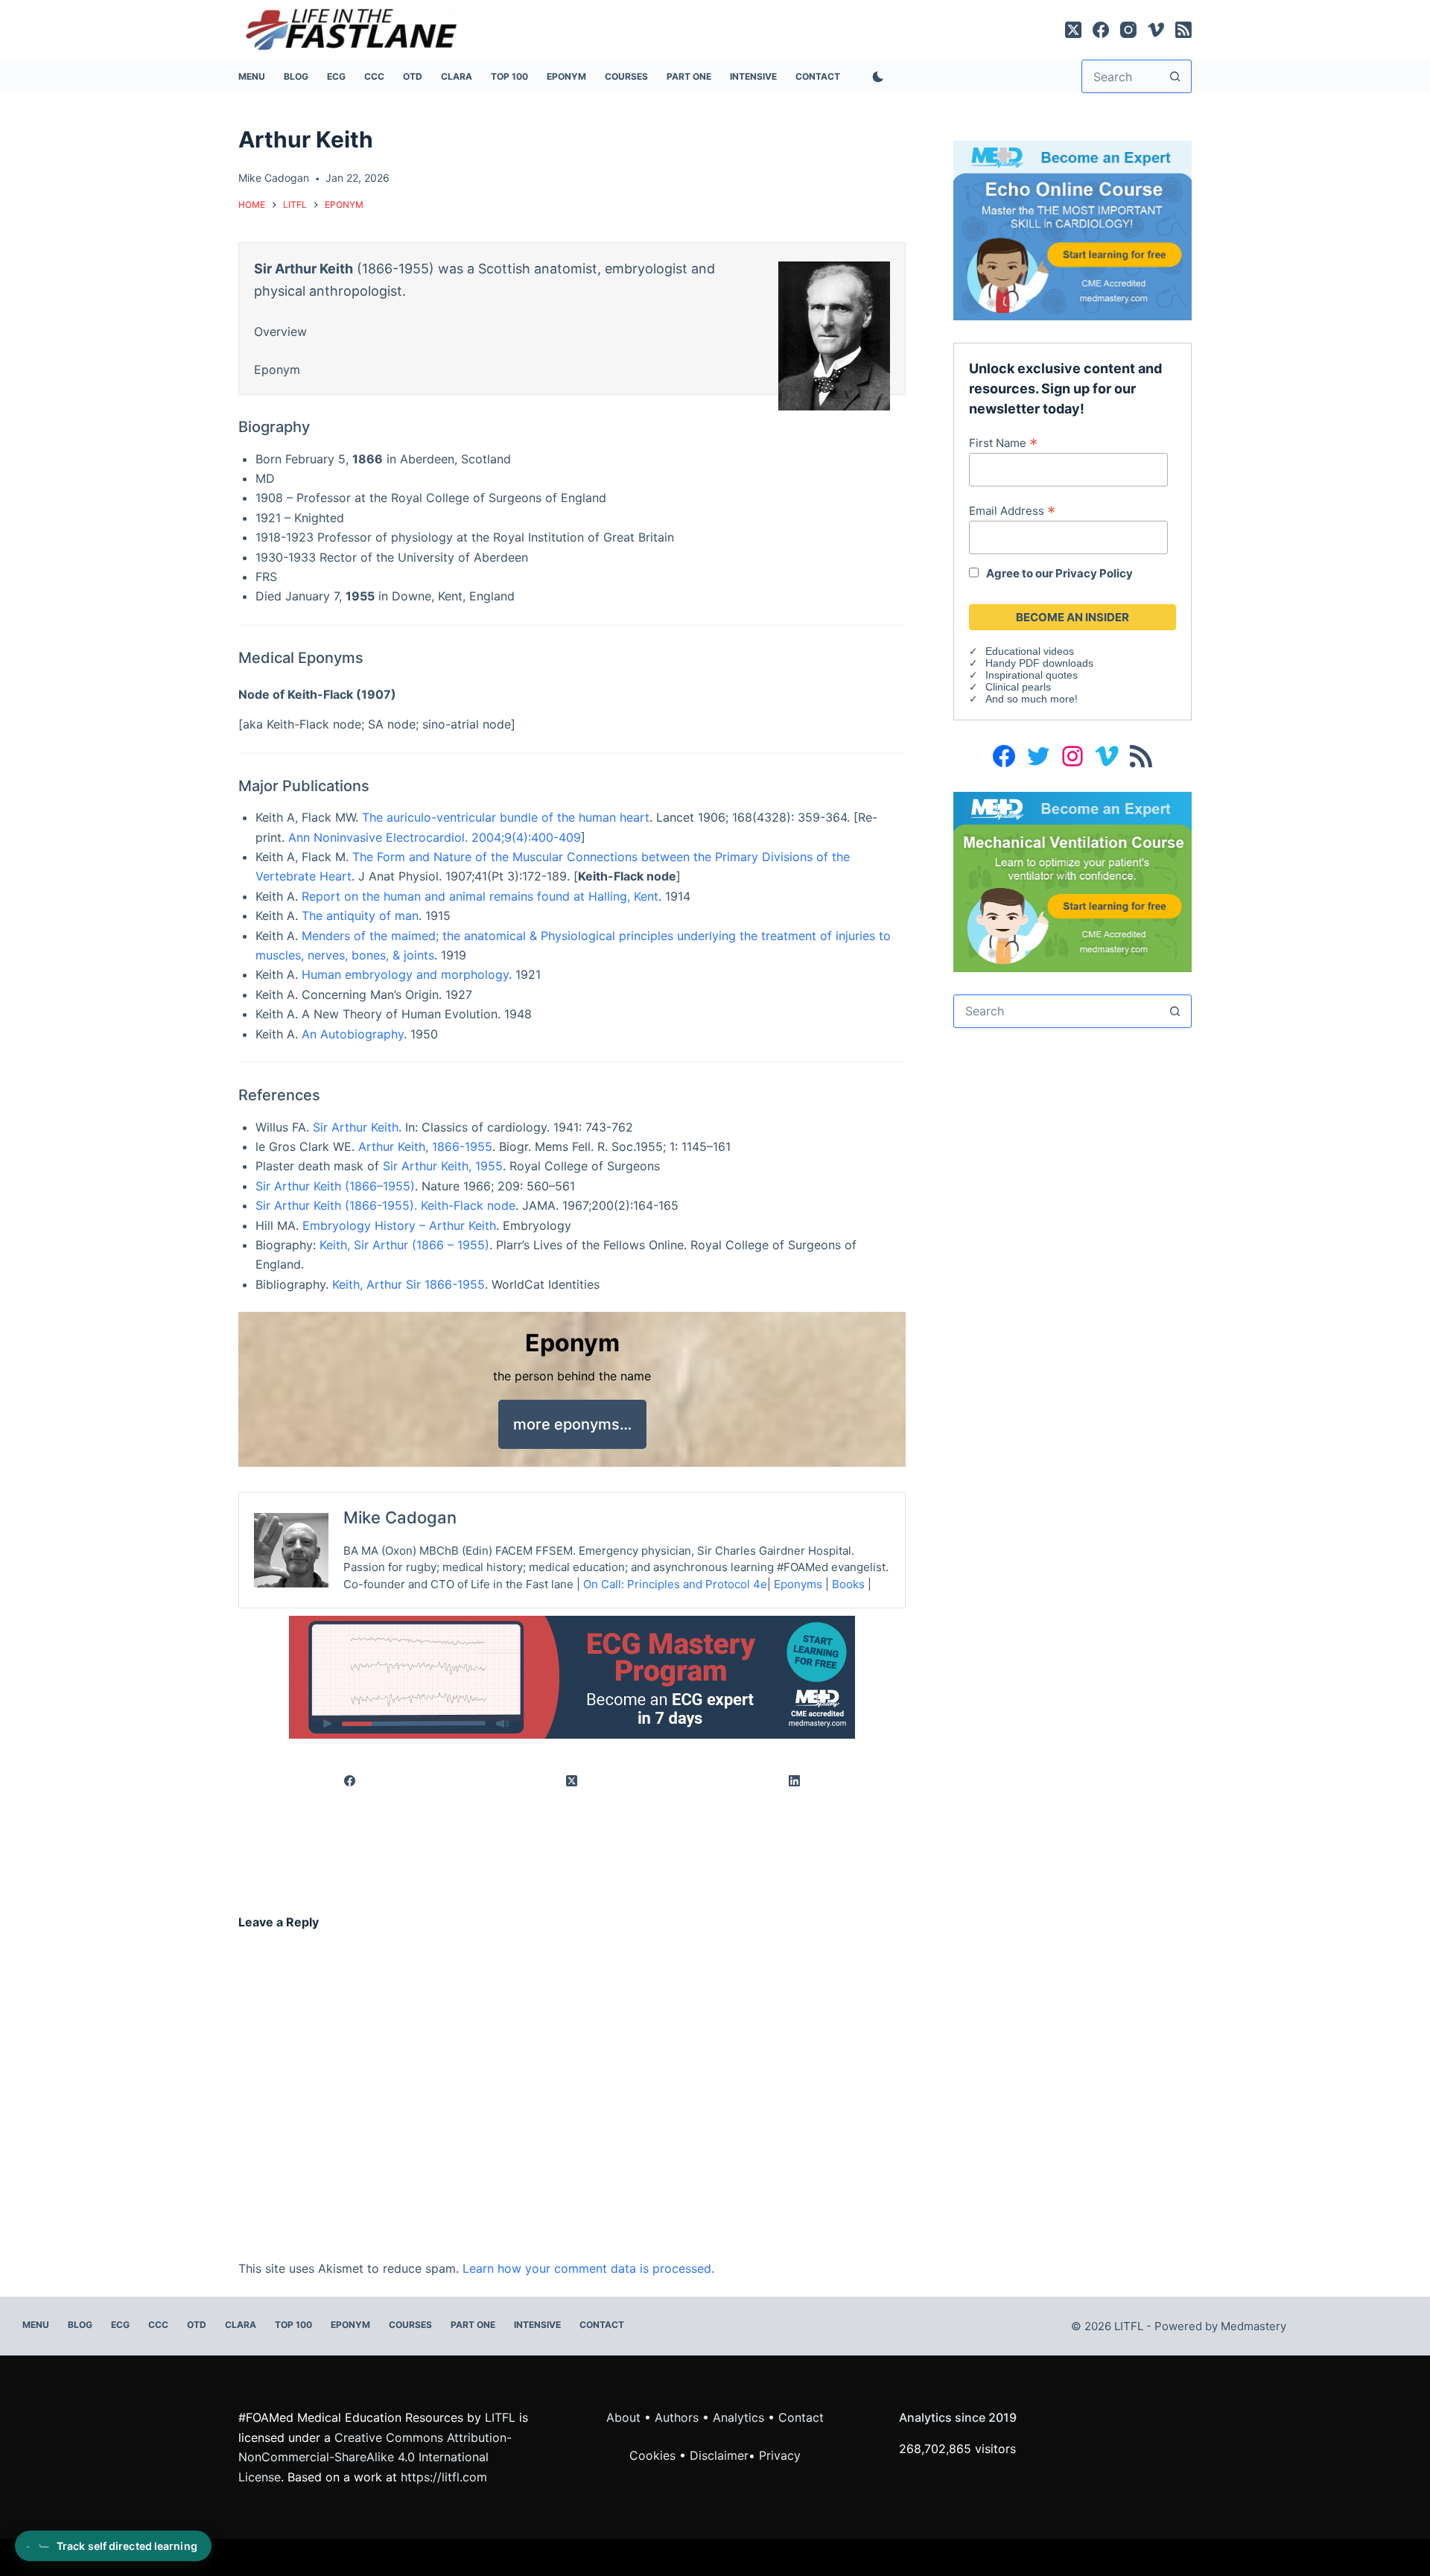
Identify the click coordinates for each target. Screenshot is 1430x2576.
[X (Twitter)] (1073, 30)
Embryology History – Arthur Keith (399, 1225)
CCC (374, 76)
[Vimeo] (1156, 30)
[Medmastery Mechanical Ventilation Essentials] (1072, 881)
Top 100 (509, 76)
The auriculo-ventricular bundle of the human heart (506, 817)
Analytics (738, 2417)
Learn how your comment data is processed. (588, 2268)
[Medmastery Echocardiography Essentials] (1072, 229)
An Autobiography (353, 1034)
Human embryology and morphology (405, 974)
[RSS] (1183, 30)
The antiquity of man (360, 916)
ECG (336, 76)
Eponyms (798, 1584)
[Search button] (1175, 76)
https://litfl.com (444, 2477)
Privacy (780, 2455)
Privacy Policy (1094, 573)
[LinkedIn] (795, 1781)
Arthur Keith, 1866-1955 (425, 1146)
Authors (677, 2417)
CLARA (457, 76)
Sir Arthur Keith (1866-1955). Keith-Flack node (385, 1205)
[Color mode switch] (875, 77)
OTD (413, 76)
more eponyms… (572, 1424)
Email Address (1012, 510)
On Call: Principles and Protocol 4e (675, 1584)
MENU (252, 76)
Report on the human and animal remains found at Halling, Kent (480, 896)
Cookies (654, 2455)
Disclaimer (719, 2455)
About (623, 2417)
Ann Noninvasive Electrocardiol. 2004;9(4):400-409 (435, 837)
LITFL (500, 2417)
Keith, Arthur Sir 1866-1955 (409, 1284)
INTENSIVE (753, 76)
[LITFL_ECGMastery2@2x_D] (572, 1676)
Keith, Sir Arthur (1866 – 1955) (404, 1245)
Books (848, 1584)
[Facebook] (1101, 30)
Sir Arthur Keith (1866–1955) (335, 1186)
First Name (1003, 442)
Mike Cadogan (400, 1517)
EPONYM (566, 76)
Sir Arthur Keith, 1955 (443, 1166)
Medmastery (1253, 2326)
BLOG (296, 76)
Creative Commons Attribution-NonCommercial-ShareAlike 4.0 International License (375, 2457)
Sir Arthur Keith (356, 1127)
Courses (626, 76)
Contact (818, 76)
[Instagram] (1128, 30)
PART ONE (689, 76)
